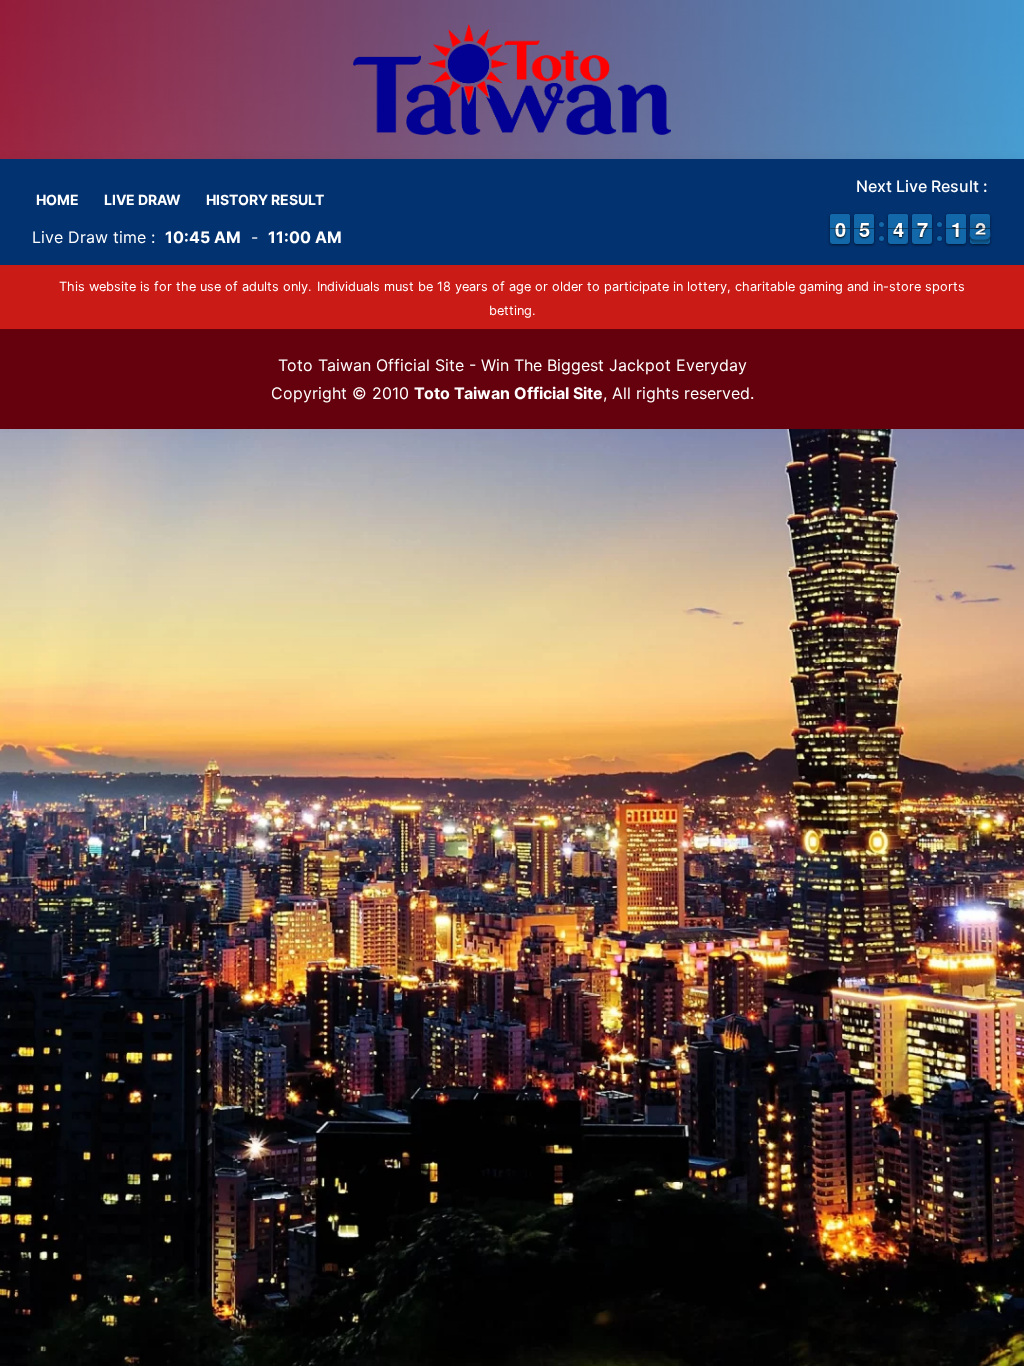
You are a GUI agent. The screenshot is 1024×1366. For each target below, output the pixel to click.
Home (57, 199)
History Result (265, 199)
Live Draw (142, 199)
